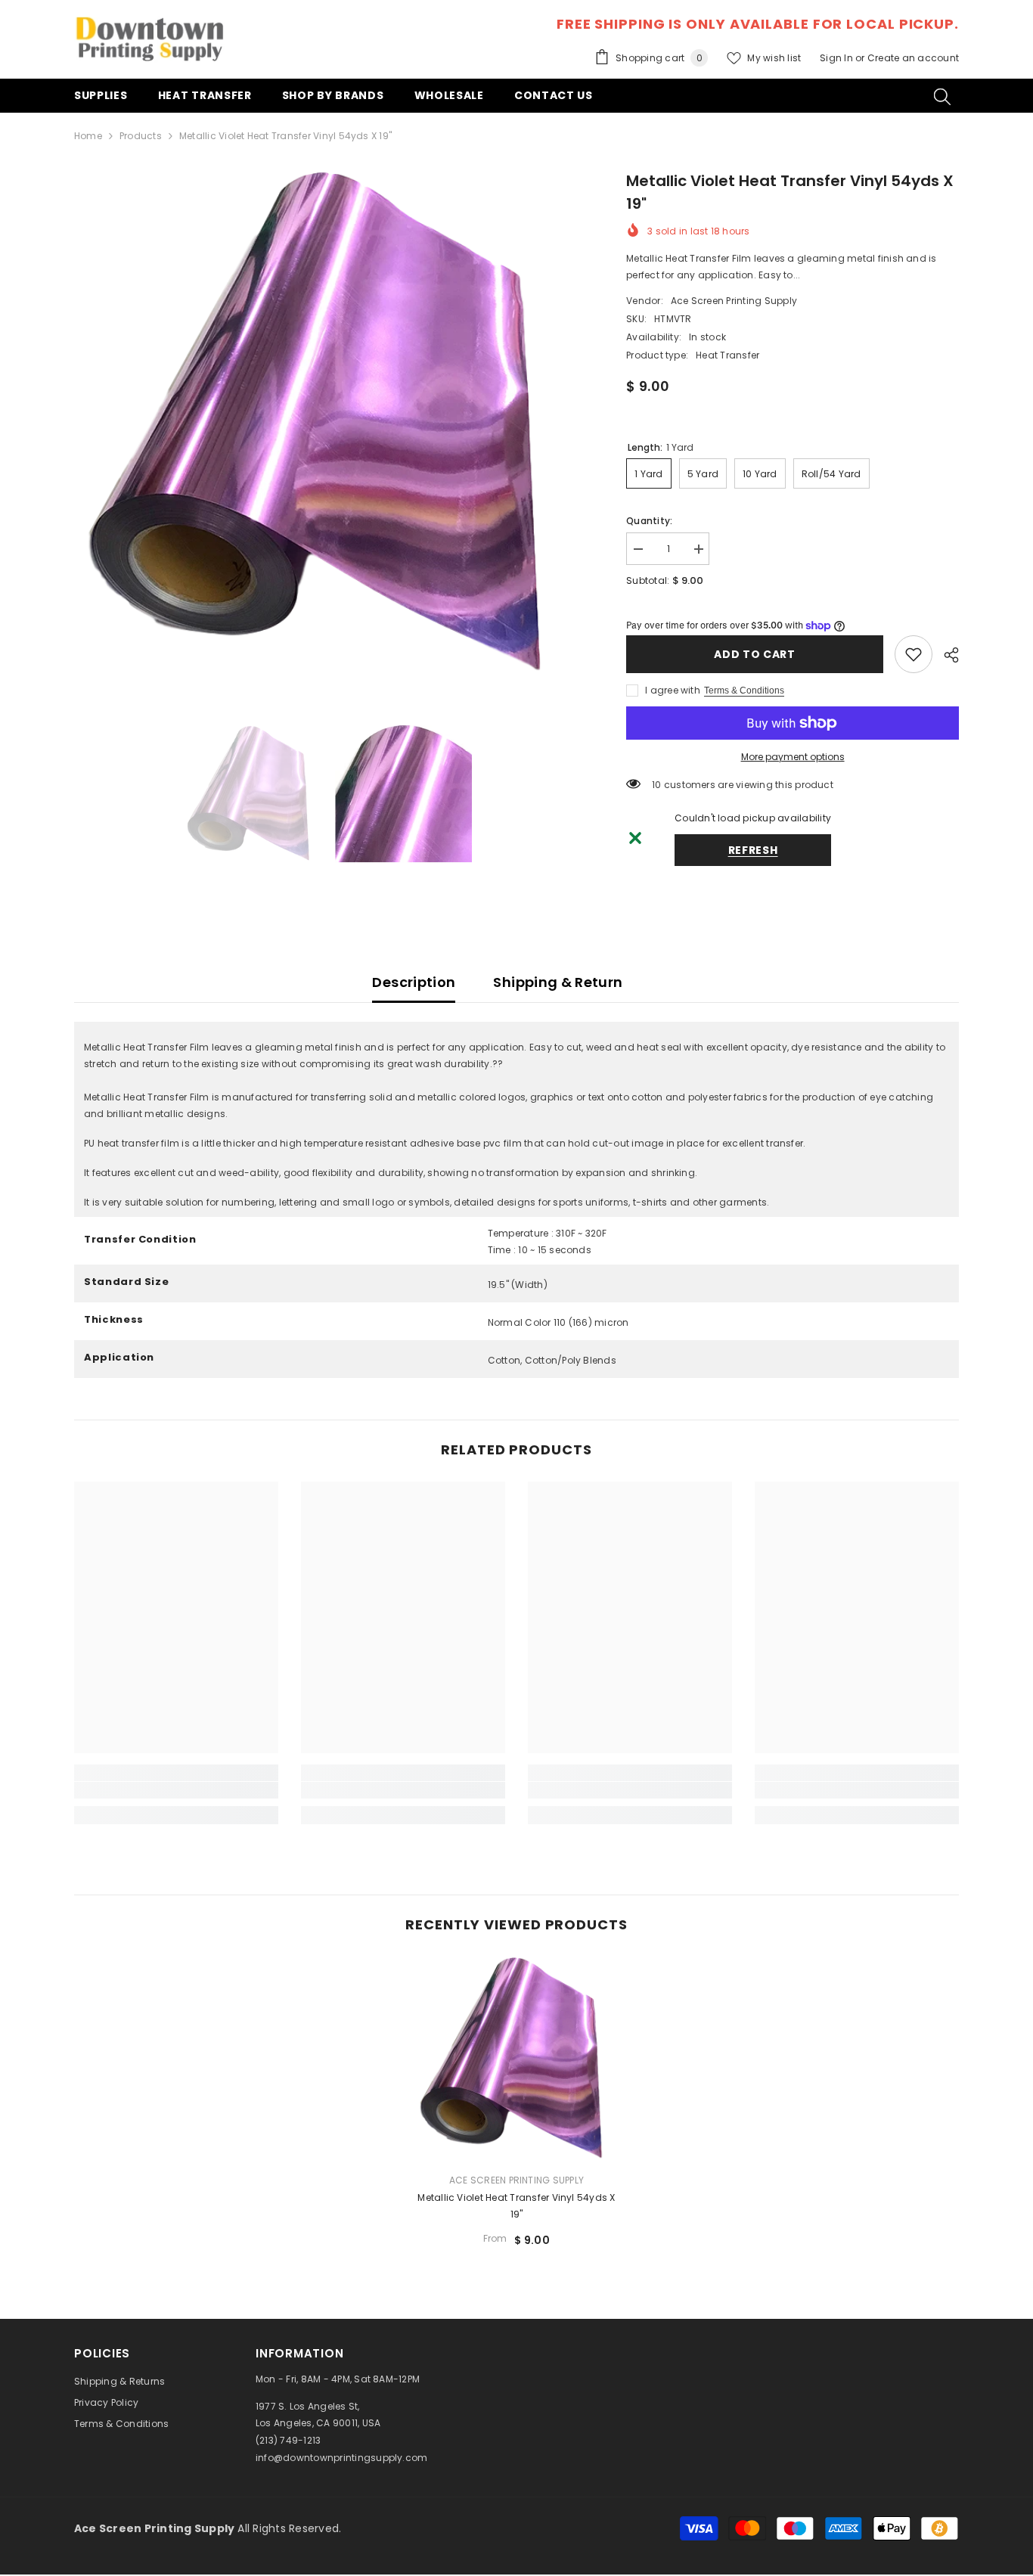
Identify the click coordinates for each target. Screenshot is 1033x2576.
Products (141, 136)
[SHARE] (946, 655)
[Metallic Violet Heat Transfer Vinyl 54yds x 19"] (516, 2059)
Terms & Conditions (744, 691)
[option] (328, 423)
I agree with (673, 690)
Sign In (838, 58)
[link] (914, 654)
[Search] (942, 96)
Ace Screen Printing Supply (734, 301)
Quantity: (649, 521)
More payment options (793, 757)
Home (88, 136)
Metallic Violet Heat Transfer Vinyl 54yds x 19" (516, 2206)
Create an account (913, 58)
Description (414, 982)
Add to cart (755, 654)
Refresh (753, 850)
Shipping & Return (558, 982)
